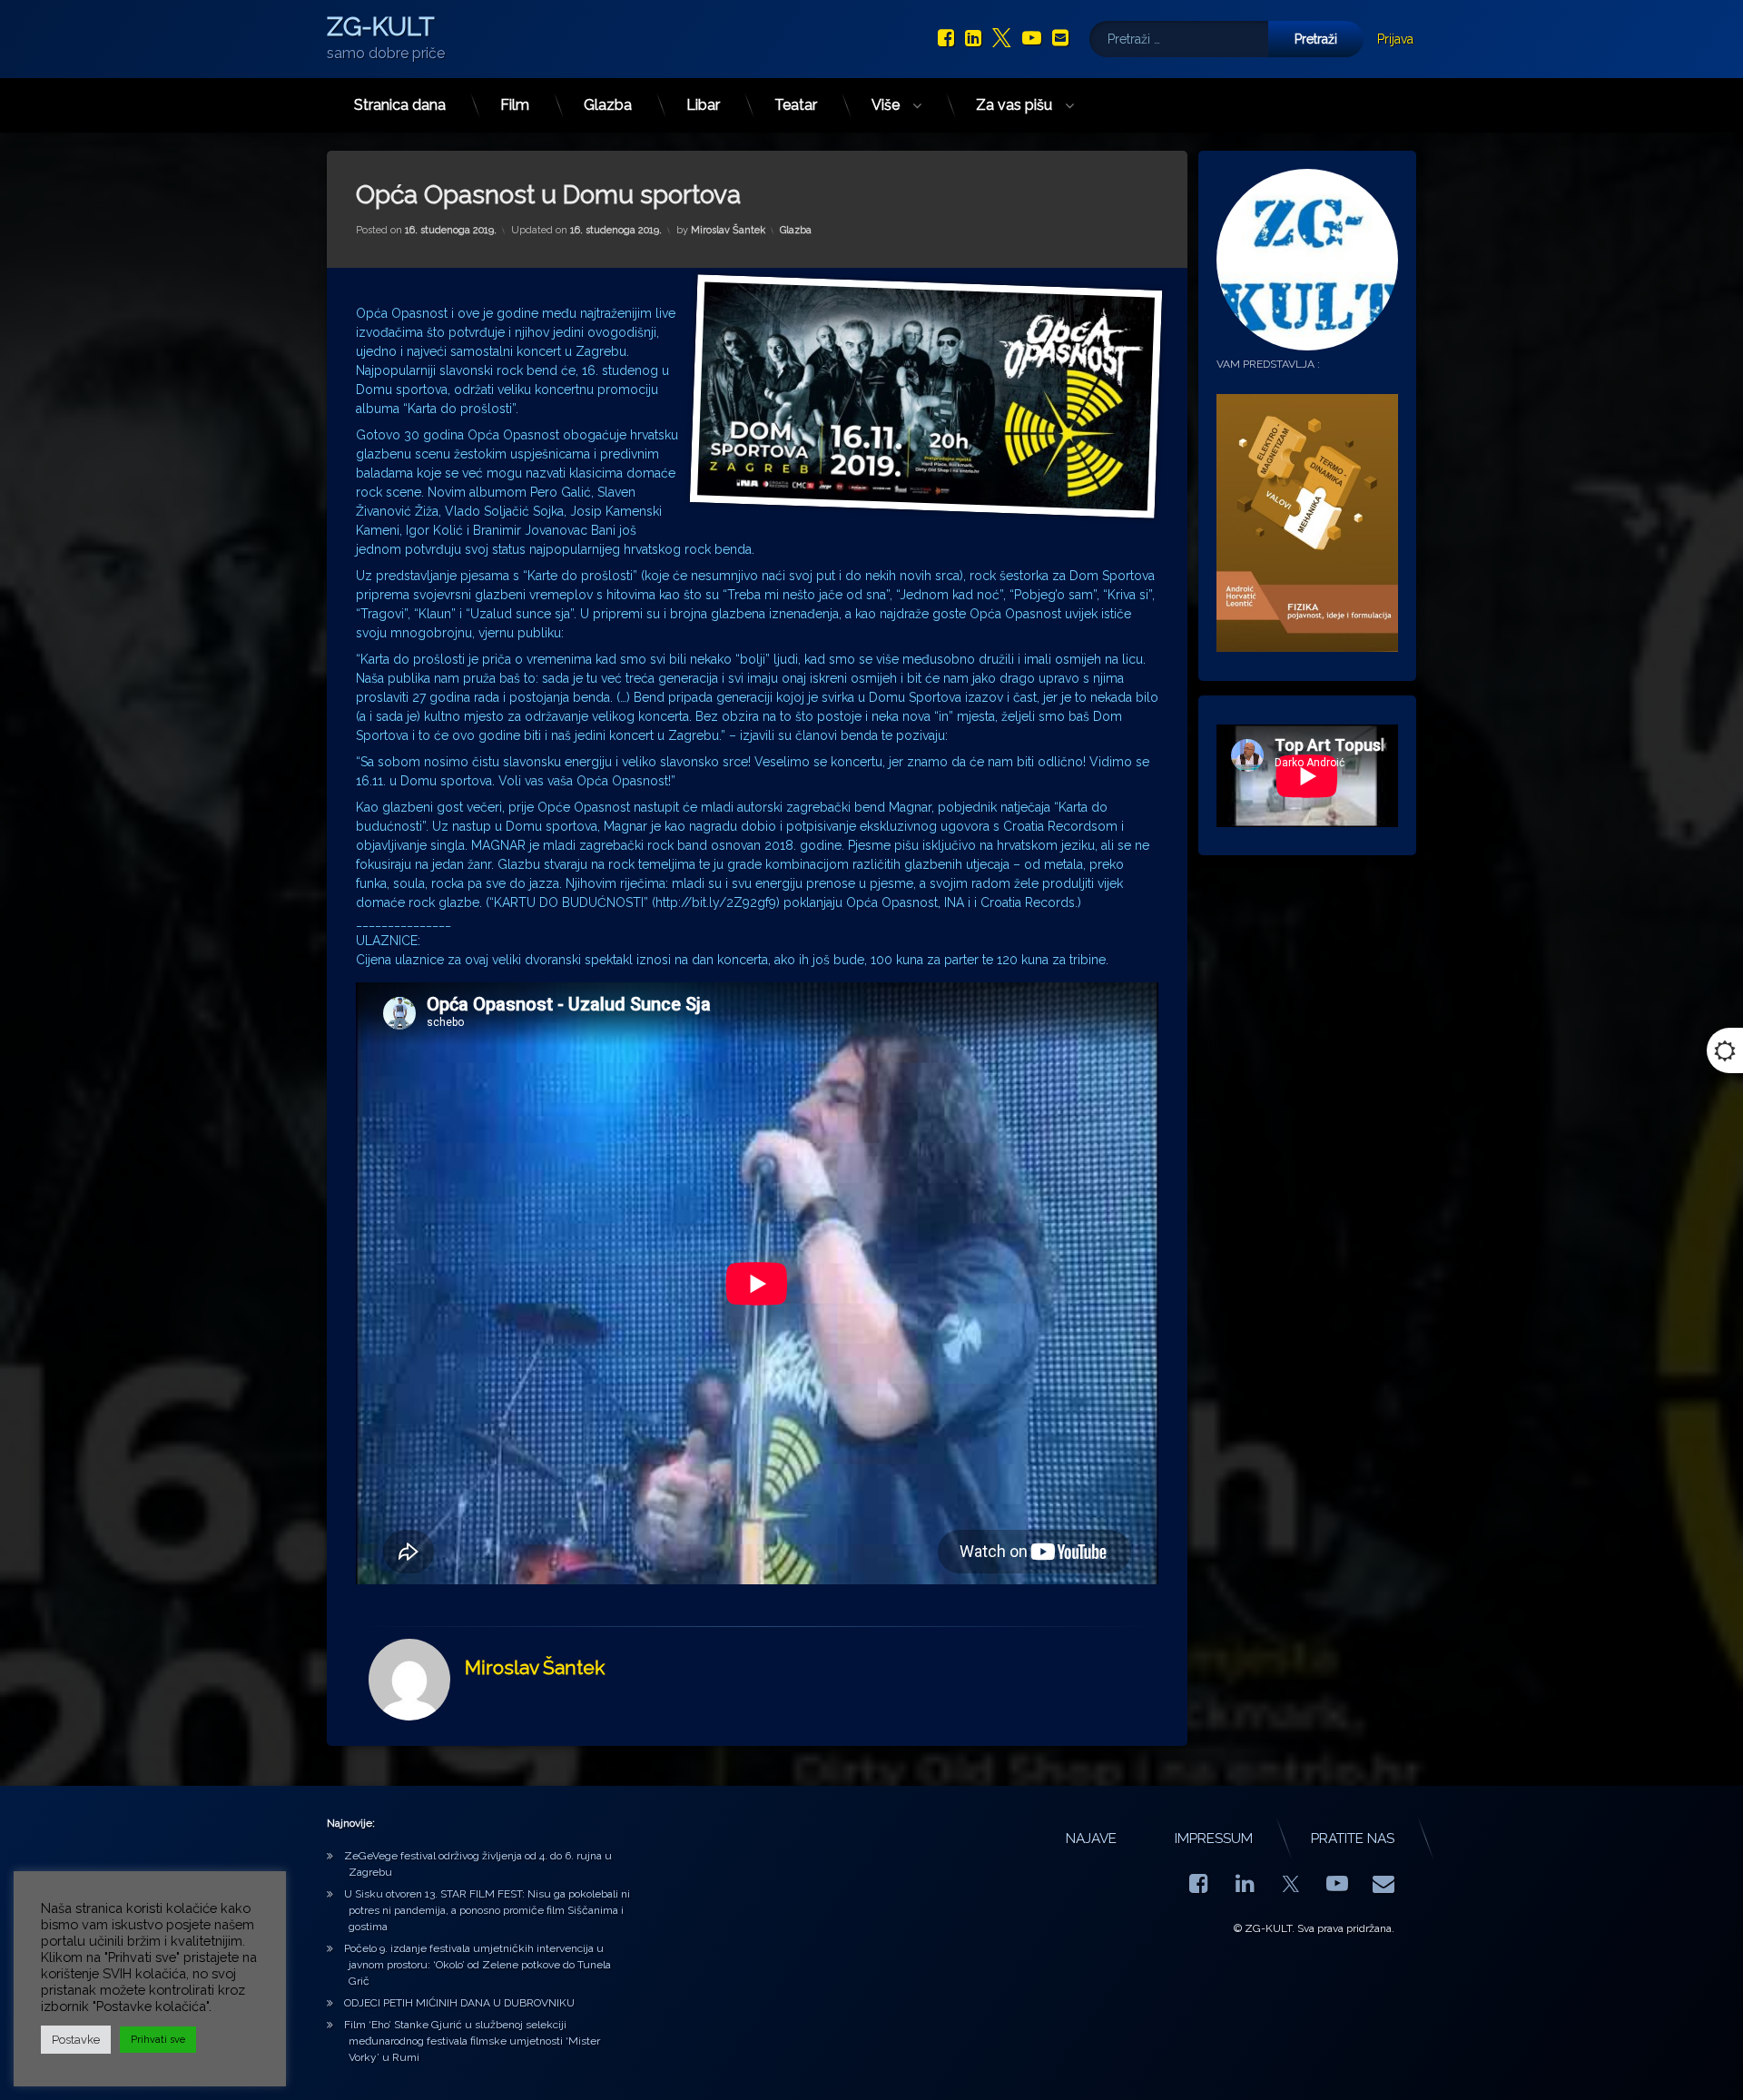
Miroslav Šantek (728, 230)
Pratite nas (1353, 1839)
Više (886, 105)
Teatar (796, 105)
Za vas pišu (1014, 105)
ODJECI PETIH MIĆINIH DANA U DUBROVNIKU (459, 2003)
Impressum (1214, 1839)
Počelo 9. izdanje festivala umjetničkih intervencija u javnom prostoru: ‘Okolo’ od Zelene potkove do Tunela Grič (478, 1965)
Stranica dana (400, 105)
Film (515, 105)
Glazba (608, 105)
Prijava (1395, 39)
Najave (1091, 1839)
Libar (703, 105)
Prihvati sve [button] (158, 2040)
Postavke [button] (76, 2040)
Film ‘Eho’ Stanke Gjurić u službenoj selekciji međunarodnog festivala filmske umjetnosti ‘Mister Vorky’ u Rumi (472, 2041)
